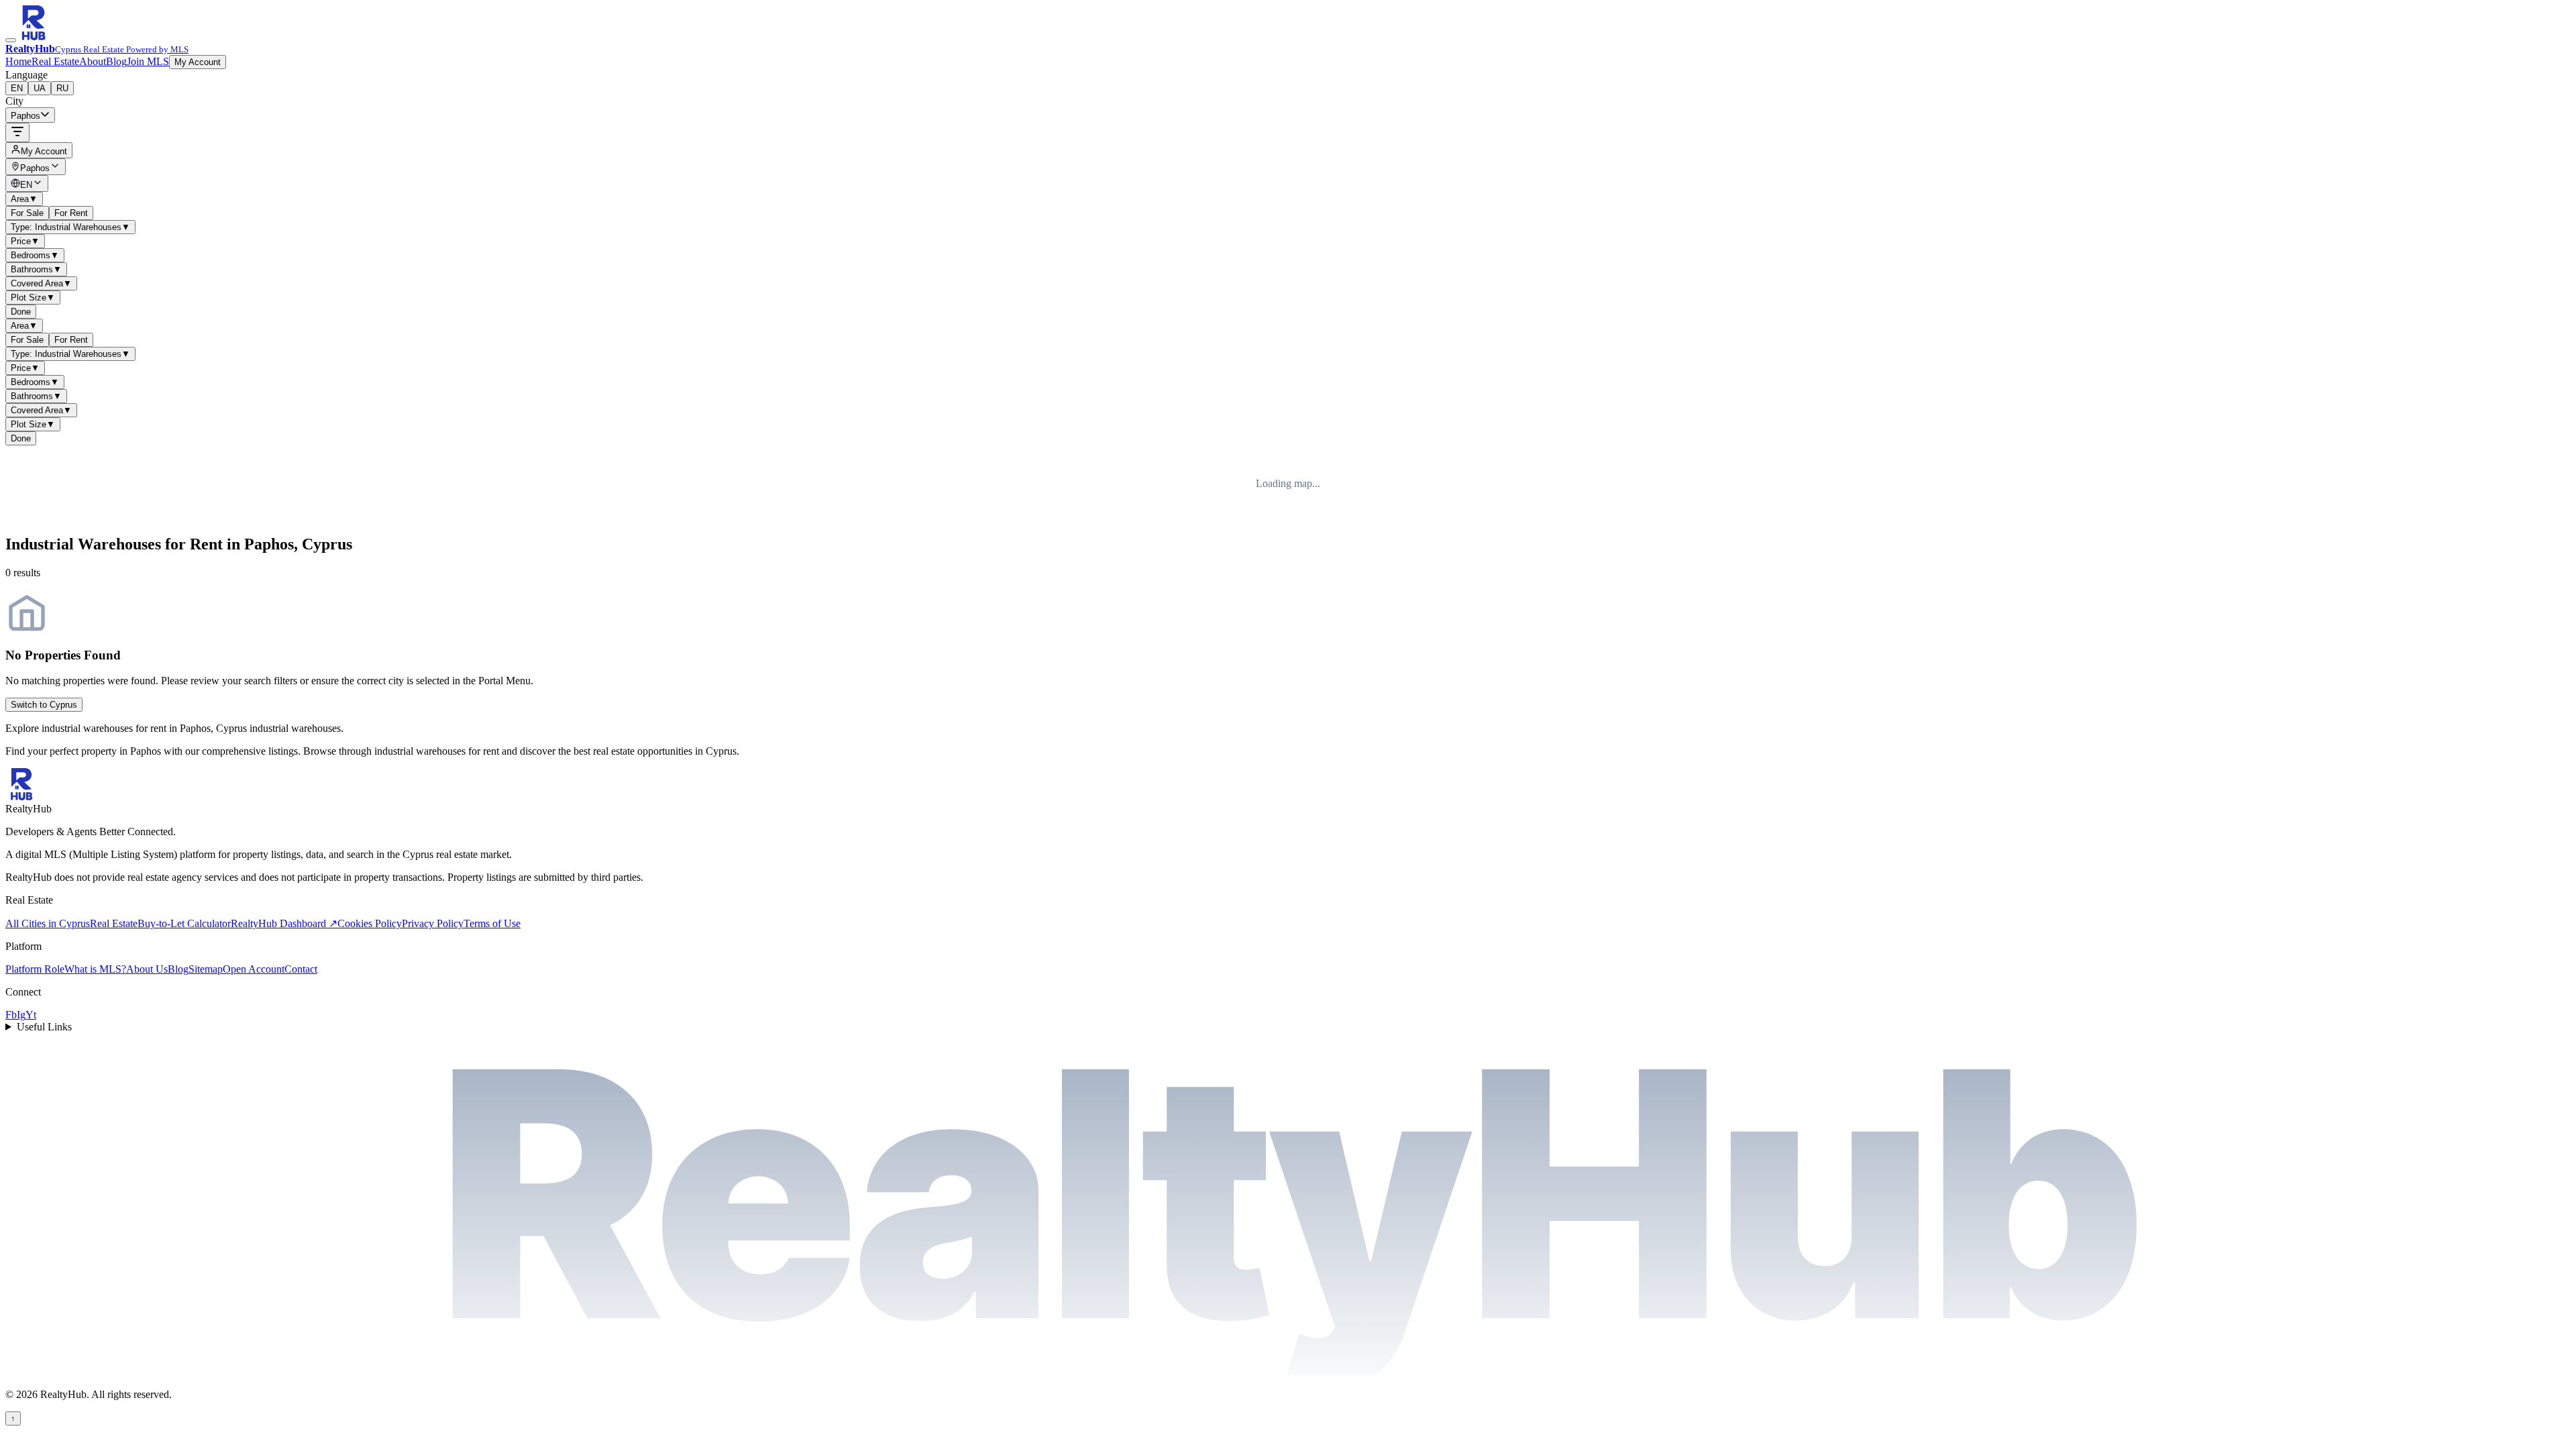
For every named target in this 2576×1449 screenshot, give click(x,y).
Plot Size (33, 298)
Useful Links (44, 1027)
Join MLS (148, 61)
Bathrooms (36, 269)
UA (40, 88)
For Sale (27, 213)
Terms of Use (492, 923)
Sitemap (206, 969)
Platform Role (35, 969)
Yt (31, 1015)
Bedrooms (35, 255)
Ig (21, 1015)
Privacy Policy (433, 923)
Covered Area (41, 283)
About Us (147, 969)
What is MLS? (95, 969)
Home (18, 61)
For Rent (71, 213)
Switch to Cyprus (44, 705)
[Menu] (11, 40)
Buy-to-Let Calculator (184, 923)
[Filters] (17, 132)
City (14, 101)
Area (24, 199)
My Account (198, 62)
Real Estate (55, 61)
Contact (301, 969)
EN (17, 88)
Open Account (254, 969)
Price (25, 241)
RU (62, 88)
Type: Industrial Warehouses (70, 227)
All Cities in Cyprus (48, 923)
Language (26, 75)
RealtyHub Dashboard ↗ (284, 923)
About (93, 61)
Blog (116, 61)
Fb (11, 1015)
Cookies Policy (370, 923)
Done (21, 312)
